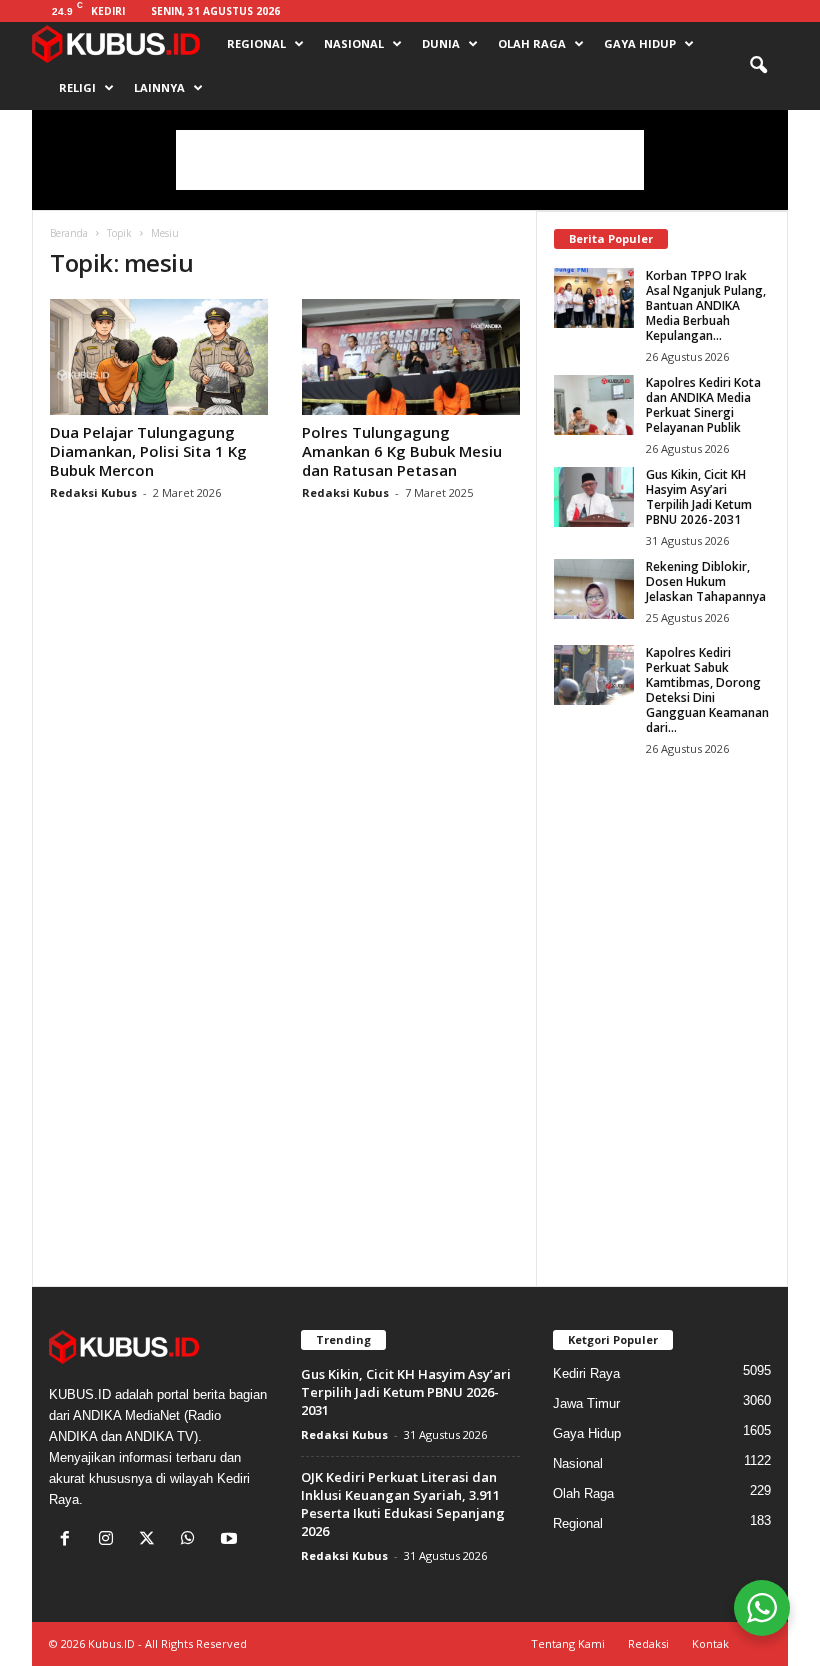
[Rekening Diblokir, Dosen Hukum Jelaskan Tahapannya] (594, 589)
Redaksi (648, 1643)
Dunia (441, 43)
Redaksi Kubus (93, 492)
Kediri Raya (586, 1373)
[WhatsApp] (192, 1540)
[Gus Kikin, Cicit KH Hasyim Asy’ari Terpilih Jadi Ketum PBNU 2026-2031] (594, 497)
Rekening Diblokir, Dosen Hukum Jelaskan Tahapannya (706, 581)
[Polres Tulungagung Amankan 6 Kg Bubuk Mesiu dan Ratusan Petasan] (411, 357)
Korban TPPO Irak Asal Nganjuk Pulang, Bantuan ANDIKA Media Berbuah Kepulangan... (706, 305)
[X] (151, 1540)
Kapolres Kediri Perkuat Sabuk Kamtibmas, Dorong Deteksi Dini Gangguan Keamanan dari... (707, 690)
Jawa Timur (586, 1403)
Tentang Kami (568, 1643)
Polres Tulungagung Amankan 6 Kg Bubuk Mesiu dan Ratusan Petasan (402, 451)
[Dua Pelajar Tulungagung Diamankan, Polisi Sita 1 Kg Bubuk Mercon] (159, 357)
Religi (77, 87)
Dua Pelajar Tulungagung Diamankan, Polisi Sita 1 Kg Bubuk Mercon (148, 451)
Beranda (69, 233)
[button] (758, 66)
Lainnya (159, 87)
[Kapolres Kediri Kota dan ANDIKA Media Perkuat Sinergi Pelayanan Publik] (594, 405)
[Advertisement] (410, 160)
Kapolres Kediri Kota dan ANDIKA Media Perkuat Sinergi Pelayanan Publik (703, 405)
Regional (256, 43)
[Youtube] (231, 1540)
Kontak (710, 1643)
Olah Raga (532, 43)
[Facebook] (69, 1540)
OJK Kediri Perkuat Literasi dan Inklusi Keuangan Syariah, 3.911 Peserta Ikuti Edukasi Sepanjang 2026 (403, 1504)
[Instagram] (110, 1540)
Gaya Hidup (640, 43)
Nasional (354, 43)
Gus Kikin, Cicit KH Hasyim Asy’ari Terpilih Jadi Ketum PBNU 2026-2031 (699, 497)
